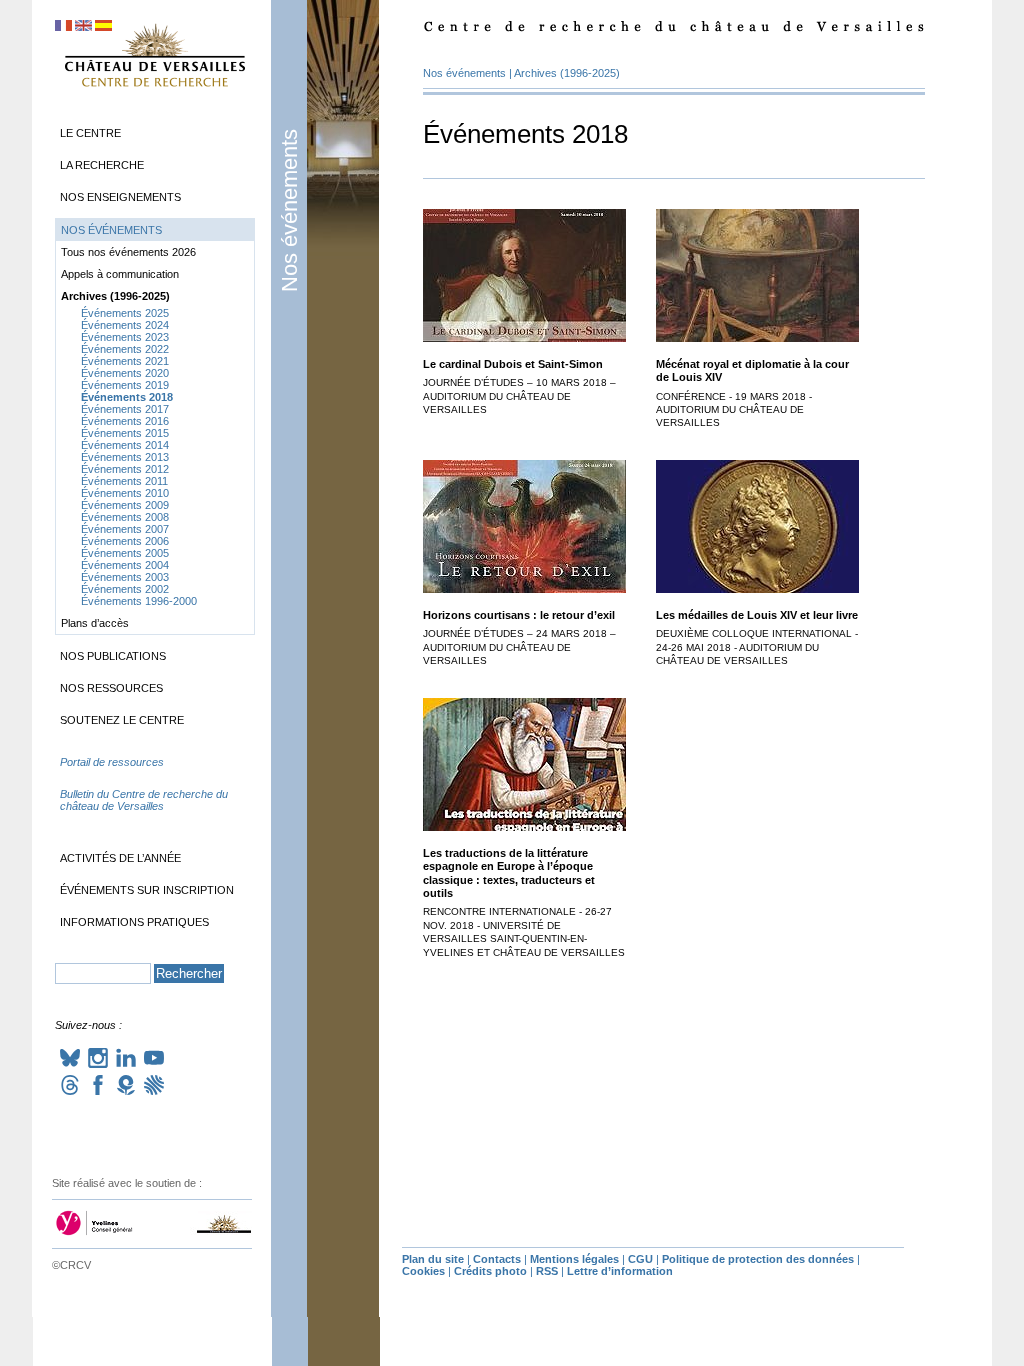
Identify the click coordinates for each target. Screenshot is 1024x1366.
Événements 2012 (125, 469)
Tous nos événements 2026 (128, 252)
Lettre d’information (620, 1271)
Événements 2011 (124, 481)
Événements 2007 (125, 529)
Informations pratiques (134, 922)
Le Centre (90, 133)
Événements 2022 (125, 349)
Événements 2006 (125, 541)
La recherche (102, 165)
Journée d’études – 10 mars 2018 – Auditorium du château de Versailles (519, 396)
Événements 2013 (125, 457)
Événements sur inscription (147, 890)
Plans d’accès (95, 623)
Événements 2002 (125, 589)
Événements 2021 (125, 361)
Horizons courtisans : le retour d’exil (519, 615)
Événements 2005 (125, 553)
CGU (640, 1259)
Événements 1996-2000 (139, 601)
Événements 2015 (125, 433)
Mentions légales (574, 1259)
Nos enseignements (120, 197)
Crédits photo (490, 1271)
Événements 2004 (125, 565)
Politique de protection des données (758, 1259)
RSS (547, 1271)
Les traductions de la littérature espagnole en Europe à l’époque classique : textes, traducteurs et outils (509, 873)
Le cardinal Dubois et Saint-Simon (513, 364)
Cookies (423, 1271)
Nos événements (289, 210)
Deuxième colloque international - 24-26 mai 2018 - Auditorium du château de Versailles (757, 647)
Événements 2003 (125, 577)
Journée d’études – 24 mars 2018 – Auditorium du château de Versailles (519, 647)
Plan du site (433, 1259)
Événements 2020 (125, 373)
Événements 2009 (125, 505)
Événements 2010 (125, 493)
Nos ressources (111, 688)
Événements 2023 (125, 337)
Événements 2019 (125, 385)
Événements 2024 (125, 325)
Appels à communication (120, 274)
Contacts (497, 1259)
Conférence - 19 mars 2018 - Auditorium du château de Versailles (734, 410)
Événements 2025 (125, 313)
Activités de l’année (120, 858)
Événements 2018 (127, 397)
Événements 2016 (125, 421)
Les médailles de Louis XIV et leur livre (757, 615)
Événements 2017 (125, 409)
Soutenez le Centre (122, 720)
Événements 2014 (125, 445)
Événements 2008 (125, 517)
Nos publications (113, 656)
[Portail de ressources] (155, 782)
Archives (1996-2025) (567, 73)
